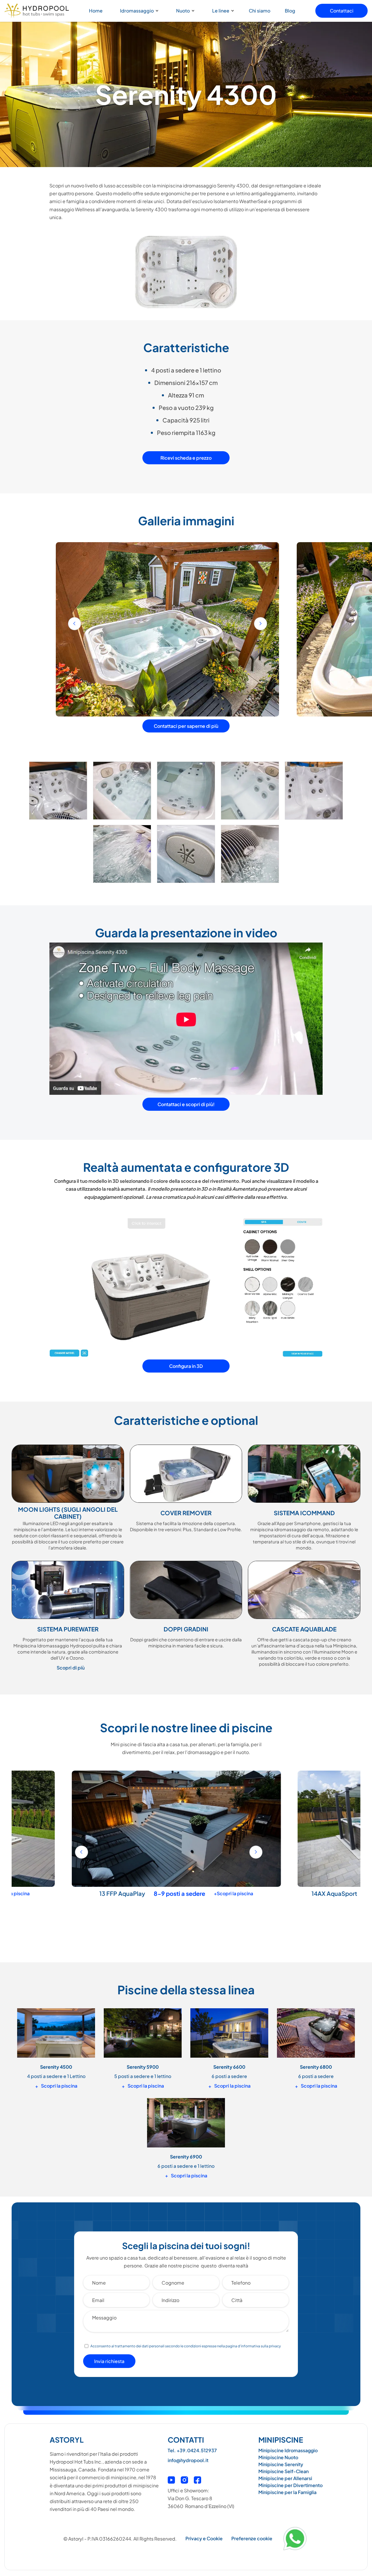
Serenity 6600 (229, 2067)
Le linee (221, 11)
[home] (37, 11)
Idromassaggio (137, 11)
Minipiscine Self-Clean (284, 2471)
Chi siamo (260, 11)
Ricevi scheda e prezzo (186, 458)
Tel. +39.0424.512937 (192, 2450)
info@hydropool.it (188, 2460)
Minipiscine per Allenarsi (285, 2478)
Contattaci (342, 11)
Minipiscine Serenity (281, 2464)
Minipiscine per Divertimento (290, 2485)
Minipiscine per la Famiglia (287, 2492)
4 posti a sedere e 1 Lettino (56, 2076)
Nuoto (183, 11)
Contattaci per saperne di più (186, 726)
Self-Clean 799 (105, 1893)
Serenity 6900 (330, 1893)
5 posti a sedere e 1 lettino (143, 2076)
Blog (290, 11)
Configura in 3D (186, 1366)
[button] (138, 11)
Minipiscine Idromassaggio (288, 2450)
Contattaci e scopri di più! (186, 1104)
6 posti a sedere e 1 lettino (186, 2166)
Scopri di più (71, 1668)
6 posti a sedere (229, 2076)
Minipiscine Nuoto (278, 2457)
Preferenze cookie (252, 2538)
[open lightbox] (58, 793)
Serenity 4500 (56, 2067)
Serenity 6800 (316, 2067)
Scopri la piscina (56, 2086)
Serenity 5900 (143, 2067)
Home (96, 11)
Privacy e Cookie (204, 2538)
